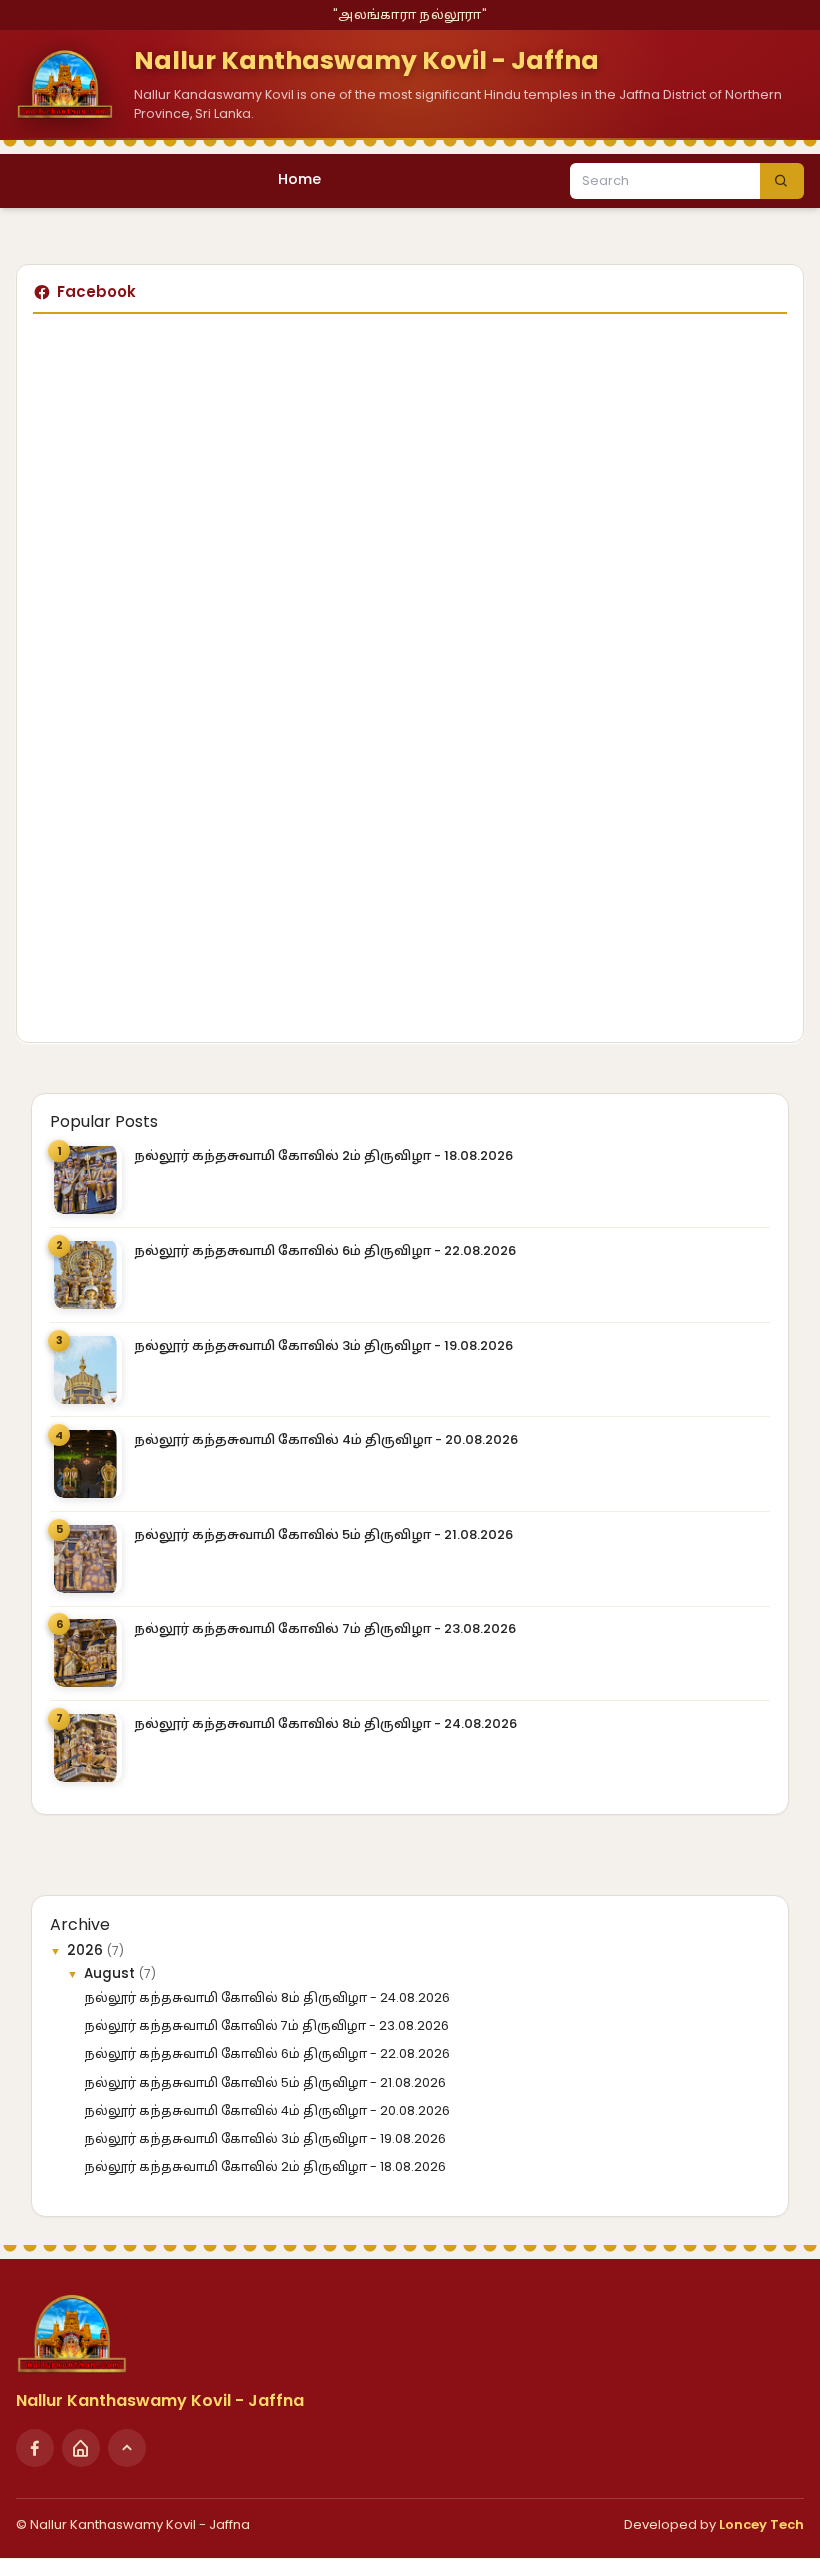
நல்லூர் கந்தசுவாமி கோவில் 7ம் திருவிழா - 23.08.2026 (325, 1628)
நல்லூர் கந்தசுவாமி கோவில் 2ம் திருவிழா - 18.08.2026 (323, 1155)
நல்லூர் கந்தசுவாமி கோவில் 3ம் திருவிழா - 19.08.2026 (323, 1345)
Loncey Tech (761, 2524)
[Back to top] (127, 2448)
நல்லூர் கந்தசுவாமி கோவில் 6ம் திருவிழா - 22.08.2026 (325, 1250)
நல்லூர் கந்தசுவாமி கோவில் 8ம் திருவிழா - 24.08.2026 (325, 1723)
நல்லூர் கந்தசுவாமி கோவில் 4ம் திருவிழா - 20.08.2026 (326, 1439)
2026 (87, 1950)
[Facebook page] (35, 2448)
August (111, 1973)
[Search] (782, 181)
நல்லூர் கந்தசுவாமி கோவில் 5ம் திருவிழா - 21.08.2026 (323, 1534)
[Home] (81, 2448)
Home (299, 179)
